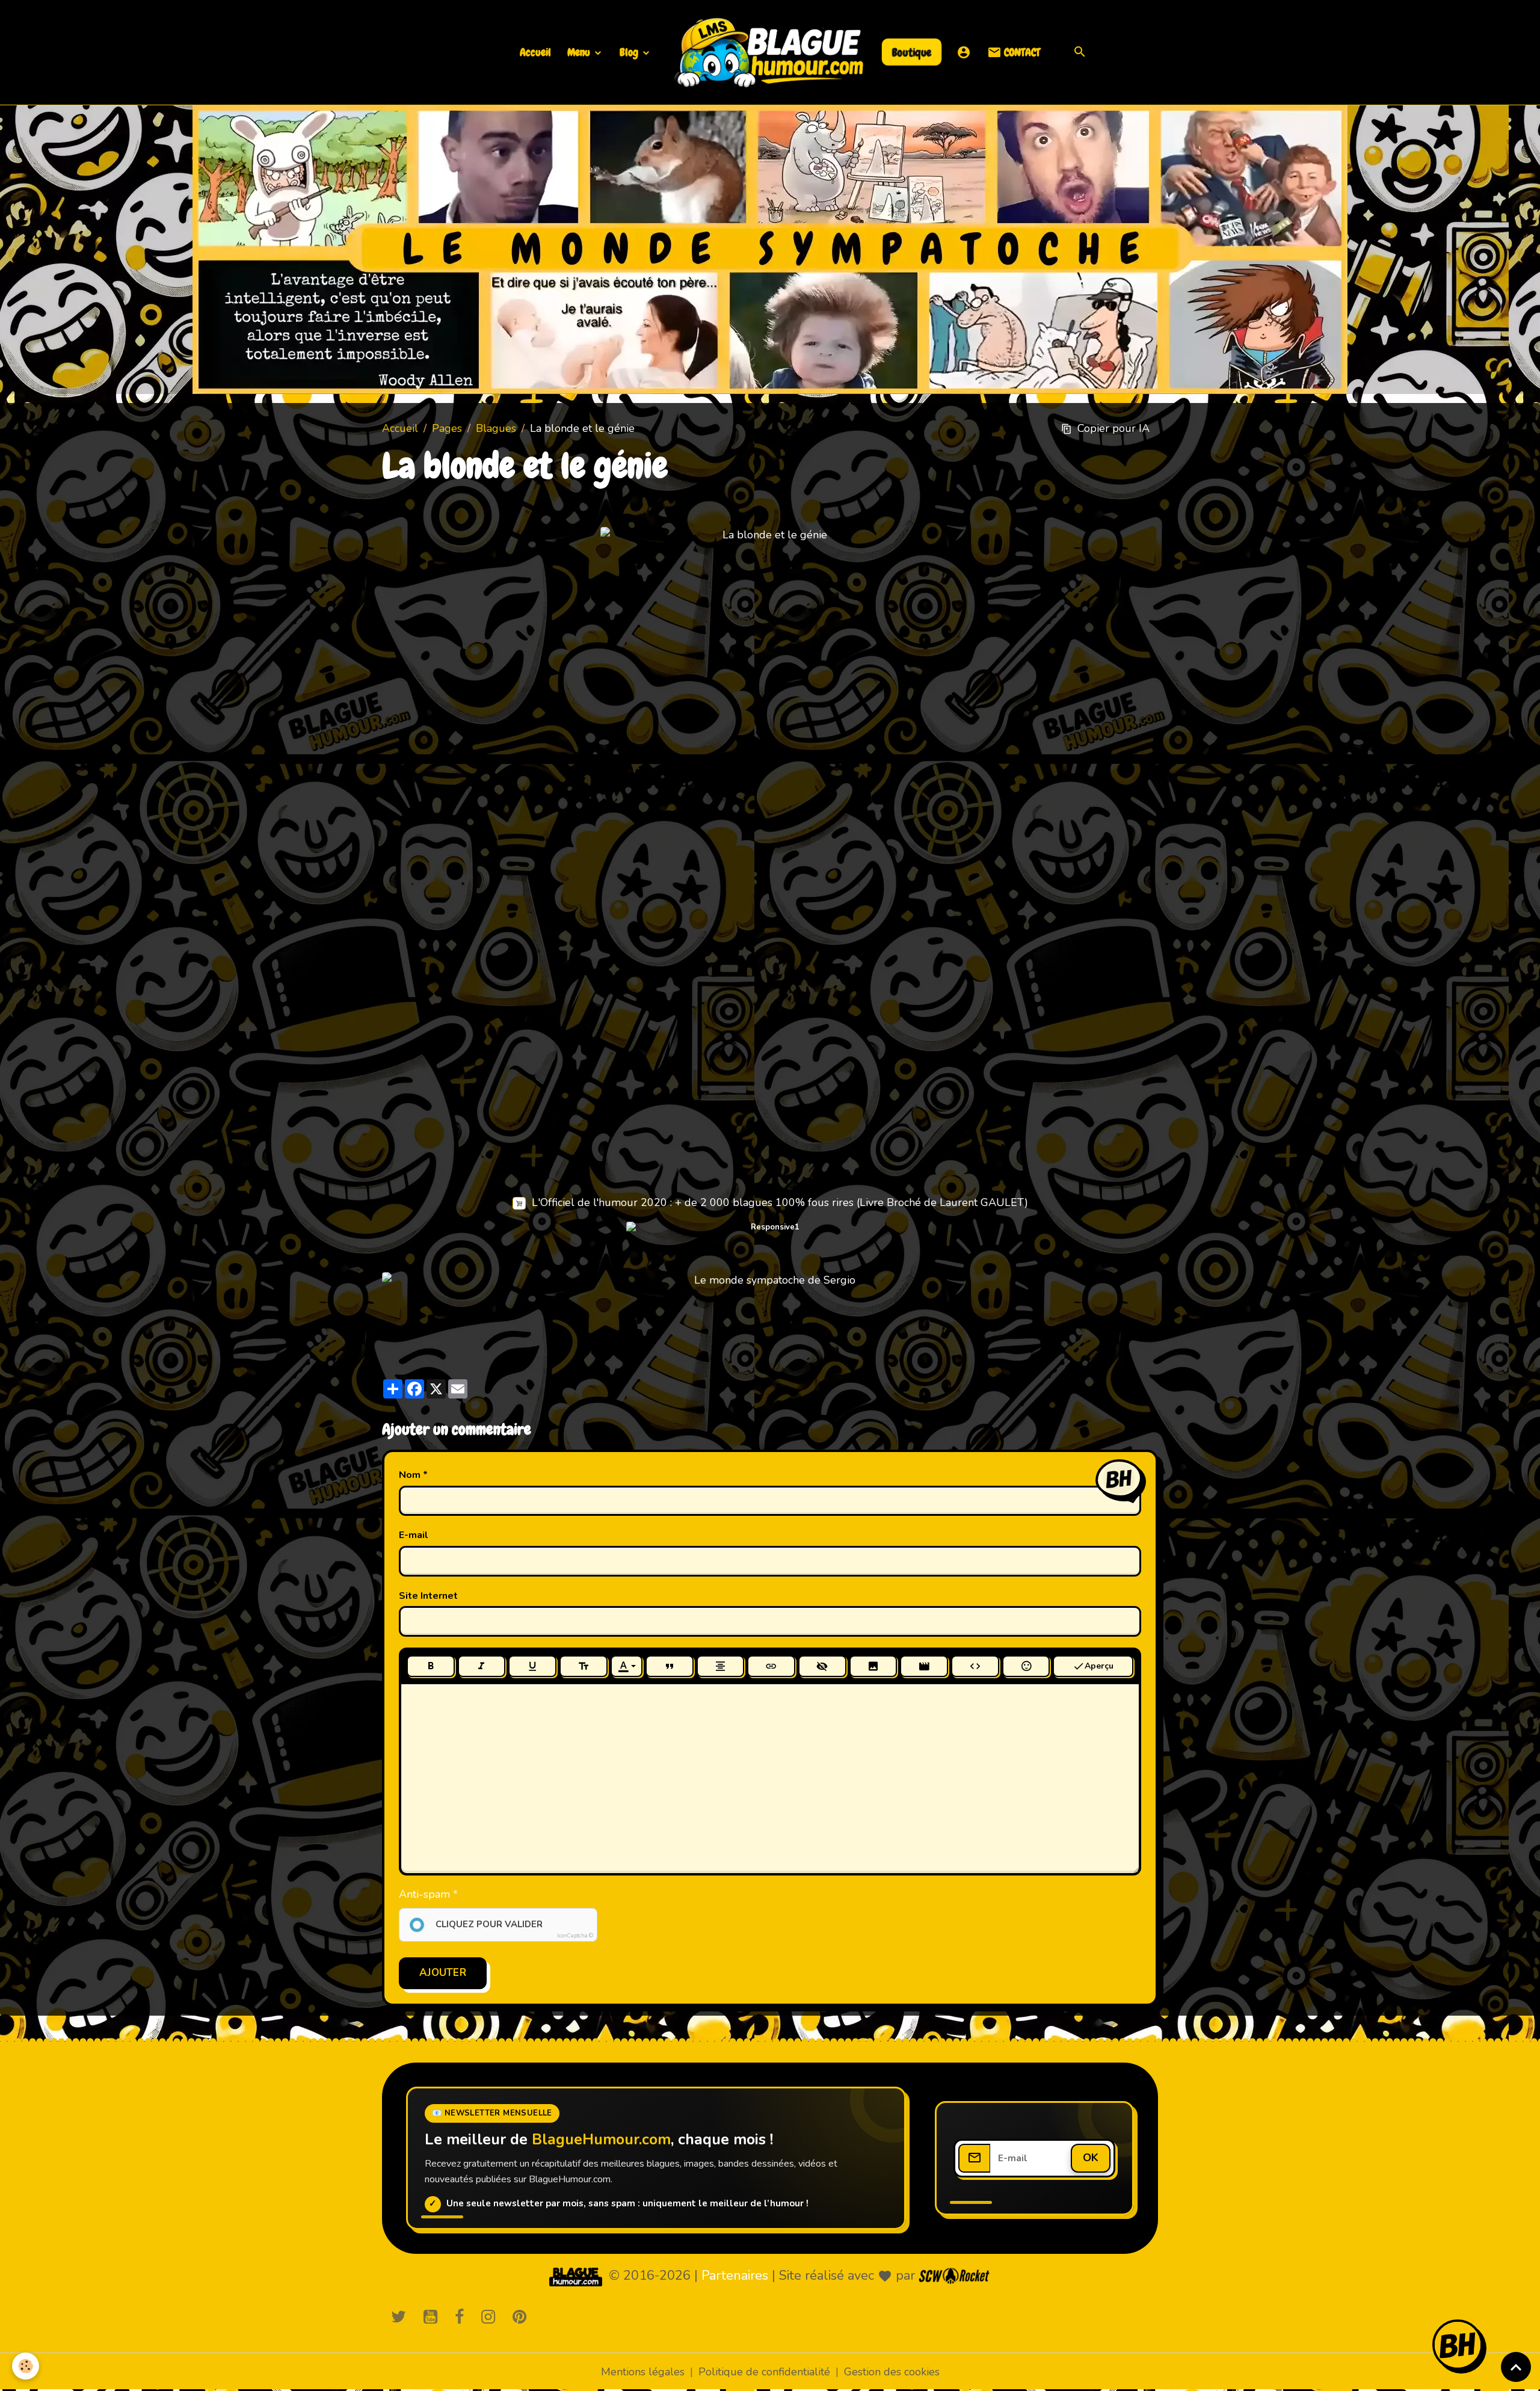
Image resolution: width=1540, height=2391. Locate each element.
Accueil (535, 52)
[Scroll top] (1516, 2367)
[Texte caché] (822, 1666)
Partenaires (735, 2276)
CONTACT (1021, 52)
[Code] (975, 1666)
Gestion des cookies (892, 2372)
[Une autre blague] (770, 1244)
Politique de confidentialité (764, 2372)
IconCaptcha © (575, 1936)
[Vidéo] (924, 1666)
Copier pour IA (1113, 428)
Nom (410, 1475)
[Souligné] (532, 1666)
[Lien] (771, 1666)
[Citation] (670, 1666)
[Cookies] (26, 2366)
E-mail (414, 1535)
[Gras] (431, 1666)
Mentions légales (643, 2372)
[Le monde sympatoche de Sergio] (576, 2276)
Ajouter (443, 1973)
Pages (447, 428)
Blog (630, 52)
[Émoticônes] (1026, 1666)
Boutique (912, 52)
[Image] (873, 1666)
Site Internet (428, 1596)
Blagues (496, 428)
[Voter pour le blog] (770, 1280)
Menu (580, 52)
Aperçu (1099, 1666)
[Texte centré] (721, 1666)
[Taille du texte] (584, 1666)
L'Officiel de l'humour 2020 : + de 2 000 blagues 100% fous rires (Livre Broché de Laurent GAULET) (780, 1202)
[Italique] (482, 1666)
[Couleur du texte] (627, 1666)
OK (1091, 2158)
